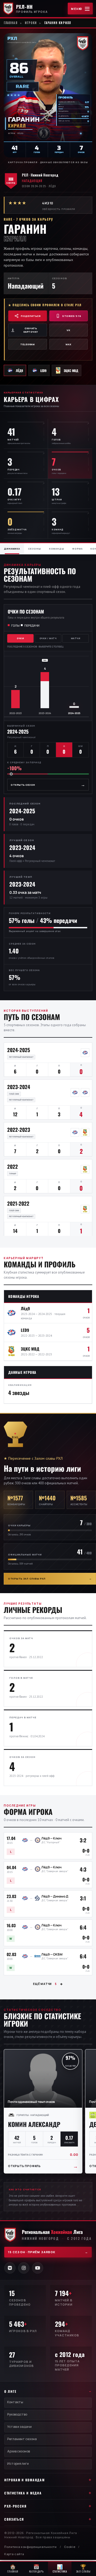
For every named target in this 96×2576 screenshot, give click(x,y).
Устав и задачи (19, 2427)
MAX (68, 344)
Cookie (70, 2547)
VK (68, 330)
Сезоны (34, 549)
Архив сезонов (19, 2451)
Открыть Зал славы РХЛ (50, 1579)
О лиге (10, 2391)
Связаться (14, 2519)
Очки (20, 638)
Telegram (27, 344)
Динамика (12, 549)
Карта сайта (14, 2554)
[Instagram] (24, 2268)
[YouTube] (38, 2268)
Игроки (31, 23)
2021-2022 (18, 1203)
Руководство (17, 2414)
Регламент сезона (22, 2439)
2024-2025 (19, 1050)
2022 (13, 1166)
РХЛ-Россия (15, 2506)
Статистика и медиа (23, 2493)
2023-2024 (19, 1087)
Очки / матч (48, 638)
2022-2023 (19, 1129)
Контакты (15, 2402)
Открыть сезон (48, 785)
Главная (11, 23)
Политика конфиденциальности (31, 2547)
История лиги (18, 2464)
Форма (77, 549)
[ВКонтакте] (10, 2268)
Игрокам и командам (24, 2480)
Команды (57, 549)
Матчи (76, 638)
